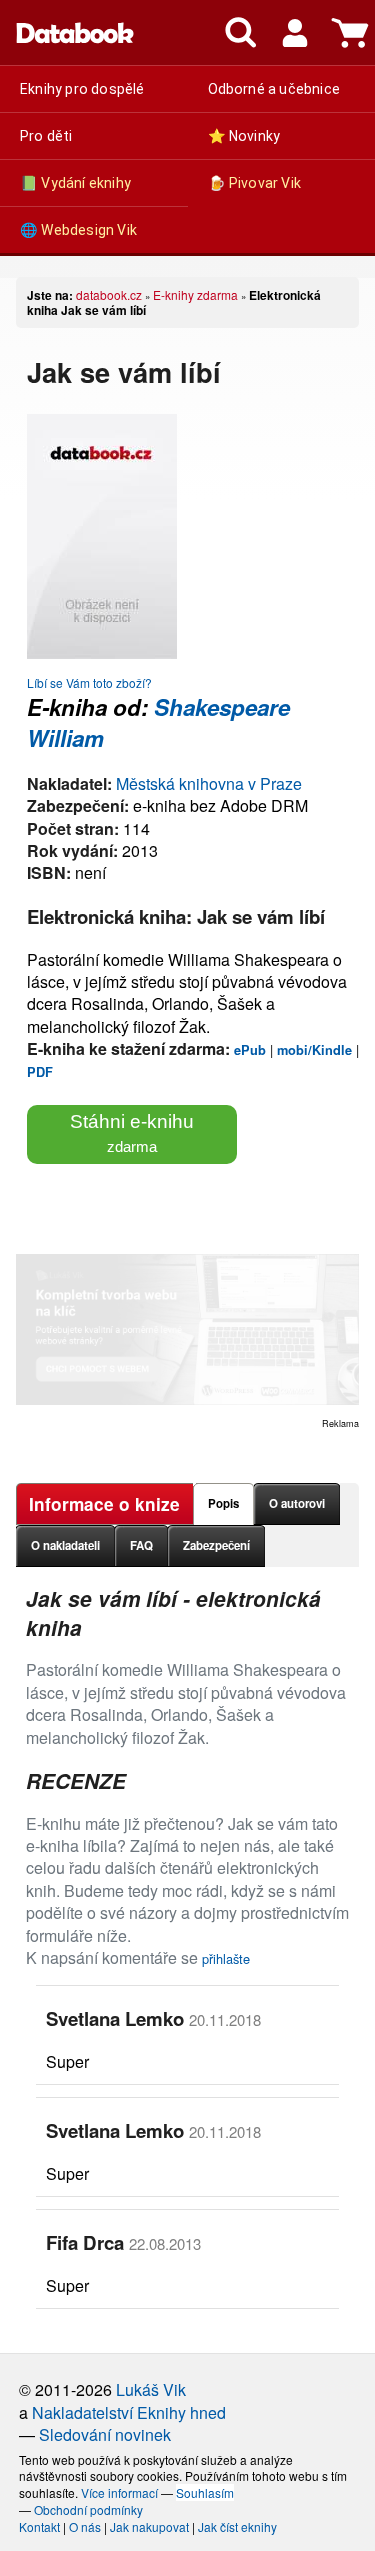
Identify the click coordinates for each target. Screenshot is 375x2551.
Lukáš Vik (151, 2389)
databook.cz (109, 294)
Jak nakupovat (149, 2526)
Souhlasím (205, 2492)
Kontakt (39, 2526)
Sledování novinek (105, 2434)
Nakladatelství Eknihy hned (129, 2412)
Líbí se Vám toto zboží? (89, 682)
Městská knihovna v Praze (209, 783)
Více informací (119, 2492)
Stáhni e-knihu (132, 1133)
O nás (85, 2526)
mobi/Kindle (314, 1050)
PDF (40, 1072)
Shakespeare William (158, 722)
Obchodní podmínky (88, 2509)
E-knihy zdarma (195, 294)
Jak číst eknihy (237, 2526)
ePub (250, 1050)
